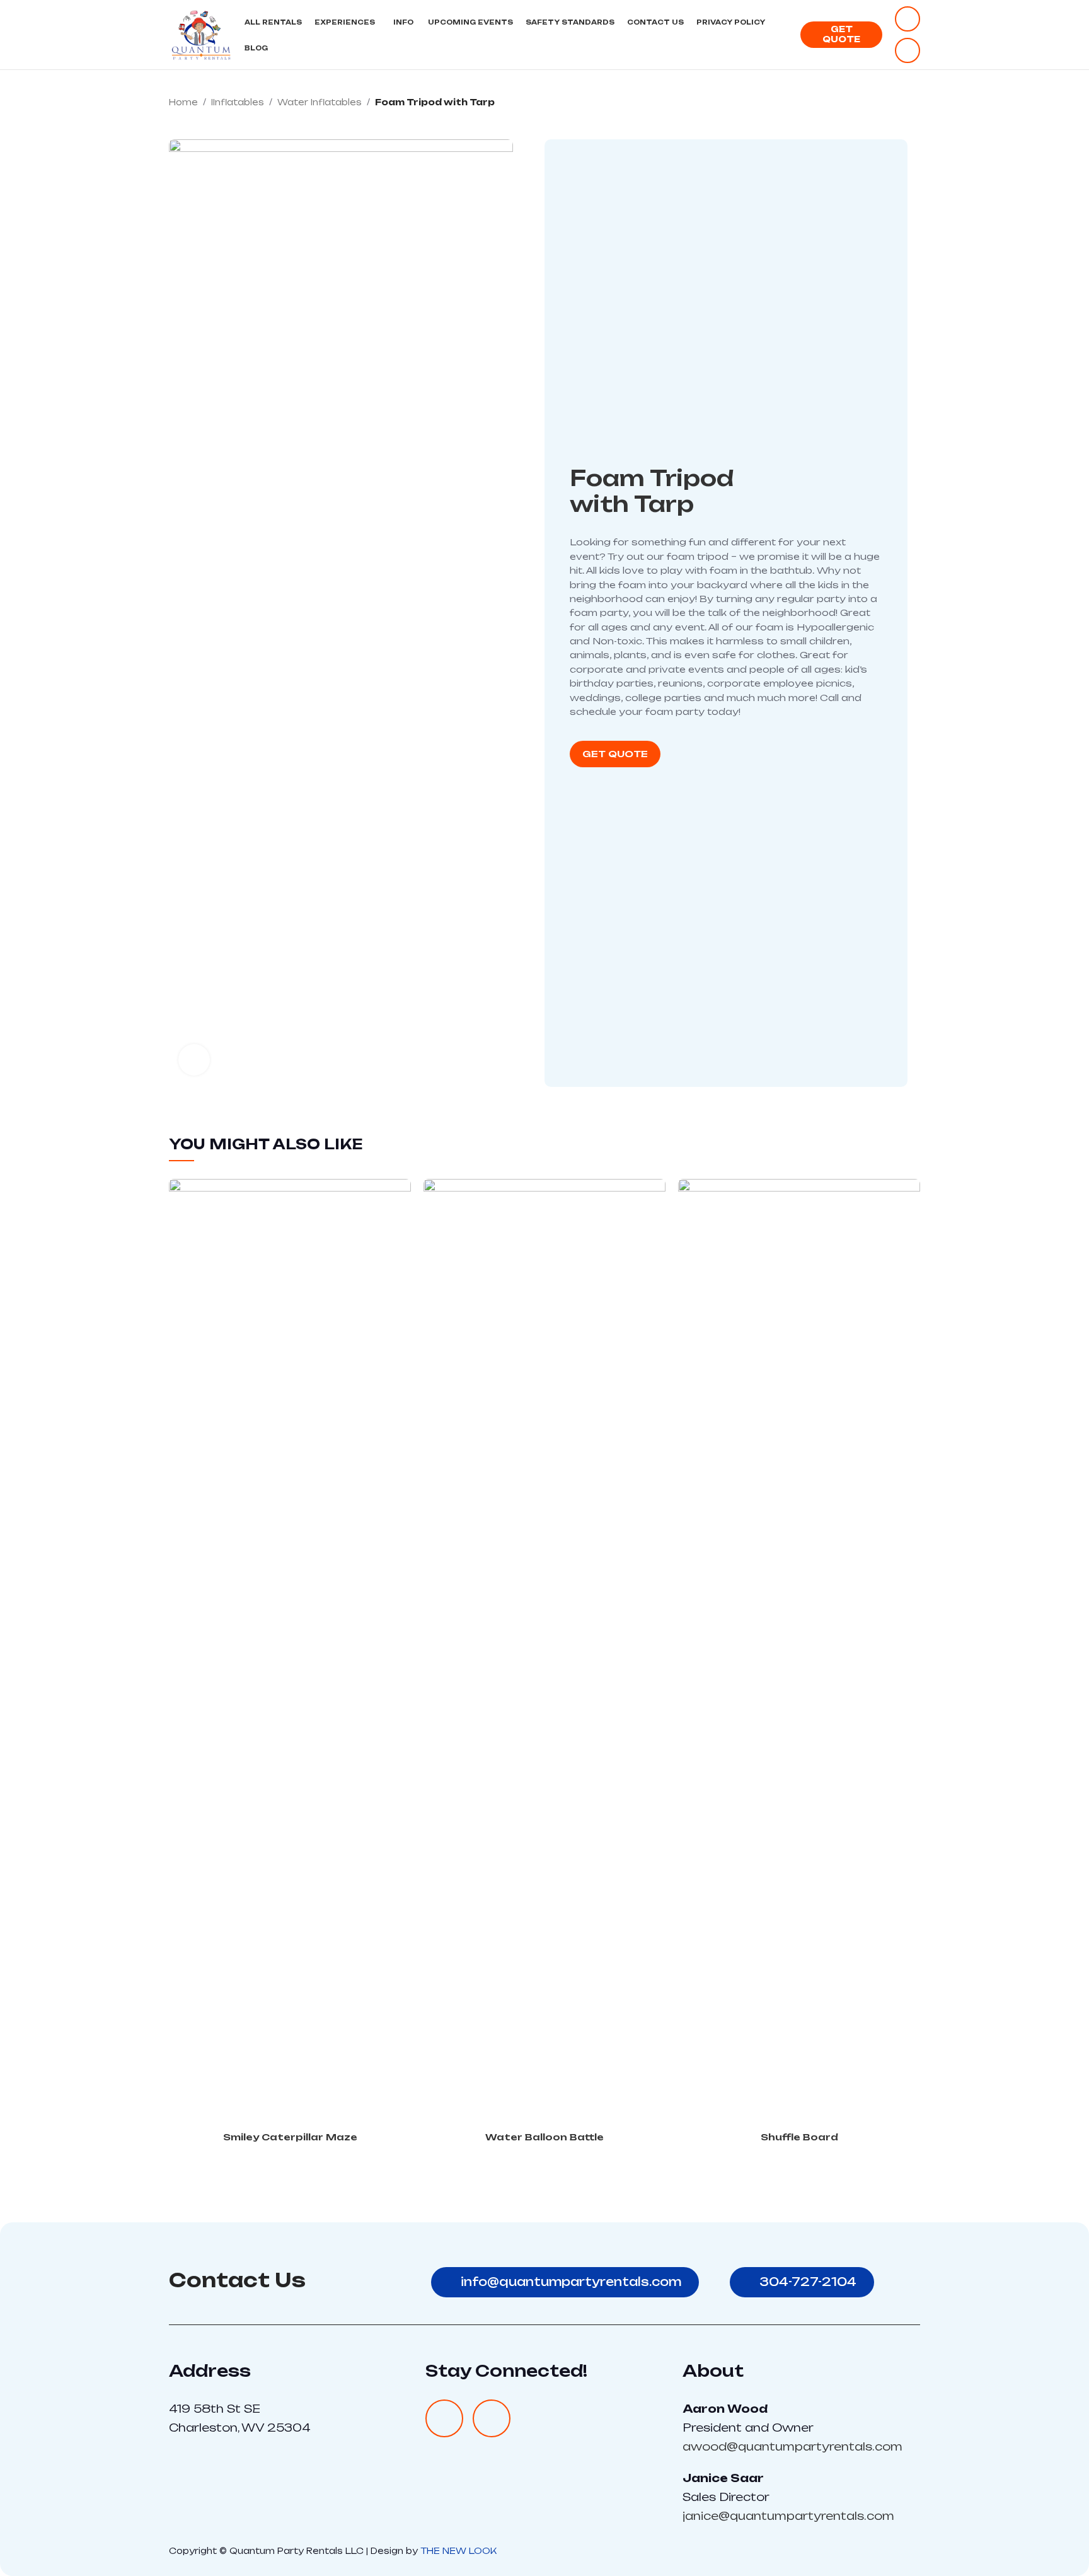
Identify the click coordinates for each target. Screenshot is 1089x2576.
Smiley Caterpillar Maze (290, 2137)
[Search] (784, 35)
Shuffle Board (799, 2137)
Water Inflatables (320, 102)
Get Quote (841, 34)
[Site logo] (200, 34)
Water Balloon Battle (544, 2137)
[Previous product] (889, 103)
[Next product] (914, 103)
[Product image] (290, 1652)
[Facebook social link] (907, 19)
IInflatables (238, 102)
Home (183, 102)
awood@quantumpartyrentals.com (792, 2446)
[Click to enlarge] (194, 1060)
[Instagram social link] (907, 50)
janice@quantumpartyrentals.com (788, 2516)
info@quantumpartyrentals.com (571, 2282)
